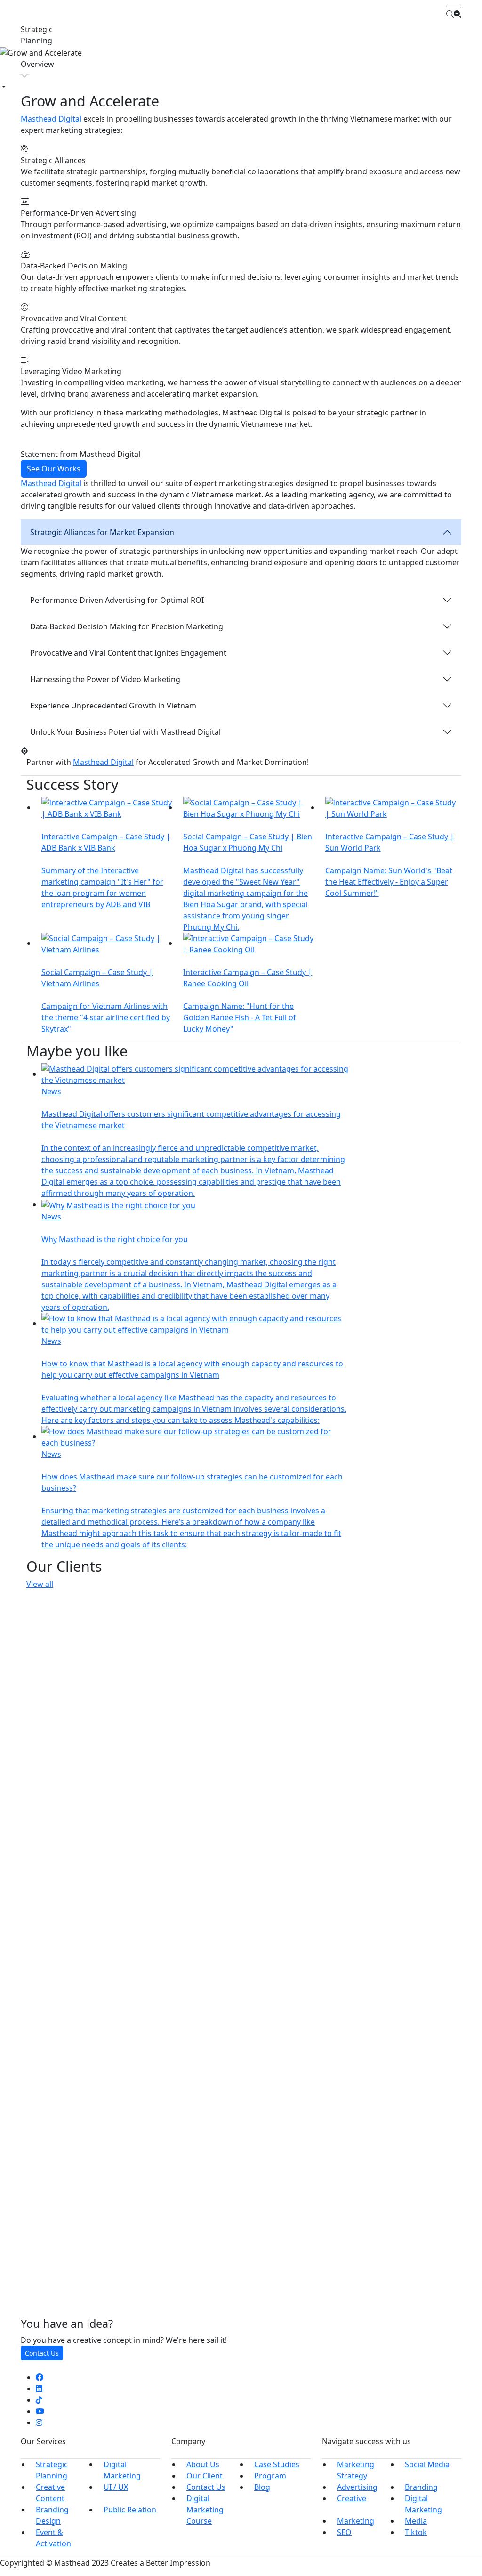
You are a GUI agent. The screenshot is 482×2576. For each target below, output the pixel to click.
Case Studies (277, 2464)
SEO (344, 2532)
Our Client (205, 2476)
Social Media (427, 2464)
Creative (352, 2498)
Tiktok (416, 2532)
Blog (262, 2487)
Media (416, 2521)
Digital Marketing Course (205, 2510)
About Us (203, 2464)
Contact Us (42, 2353)
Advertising (357, 2487)
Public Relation (130, 2510)
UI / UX (116, 2487)
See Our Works (54, 469)
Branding (421, 2487)
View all (40, 1584)
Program (270, 2476)
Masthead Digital (51, 119)
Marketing (356, 2521)
